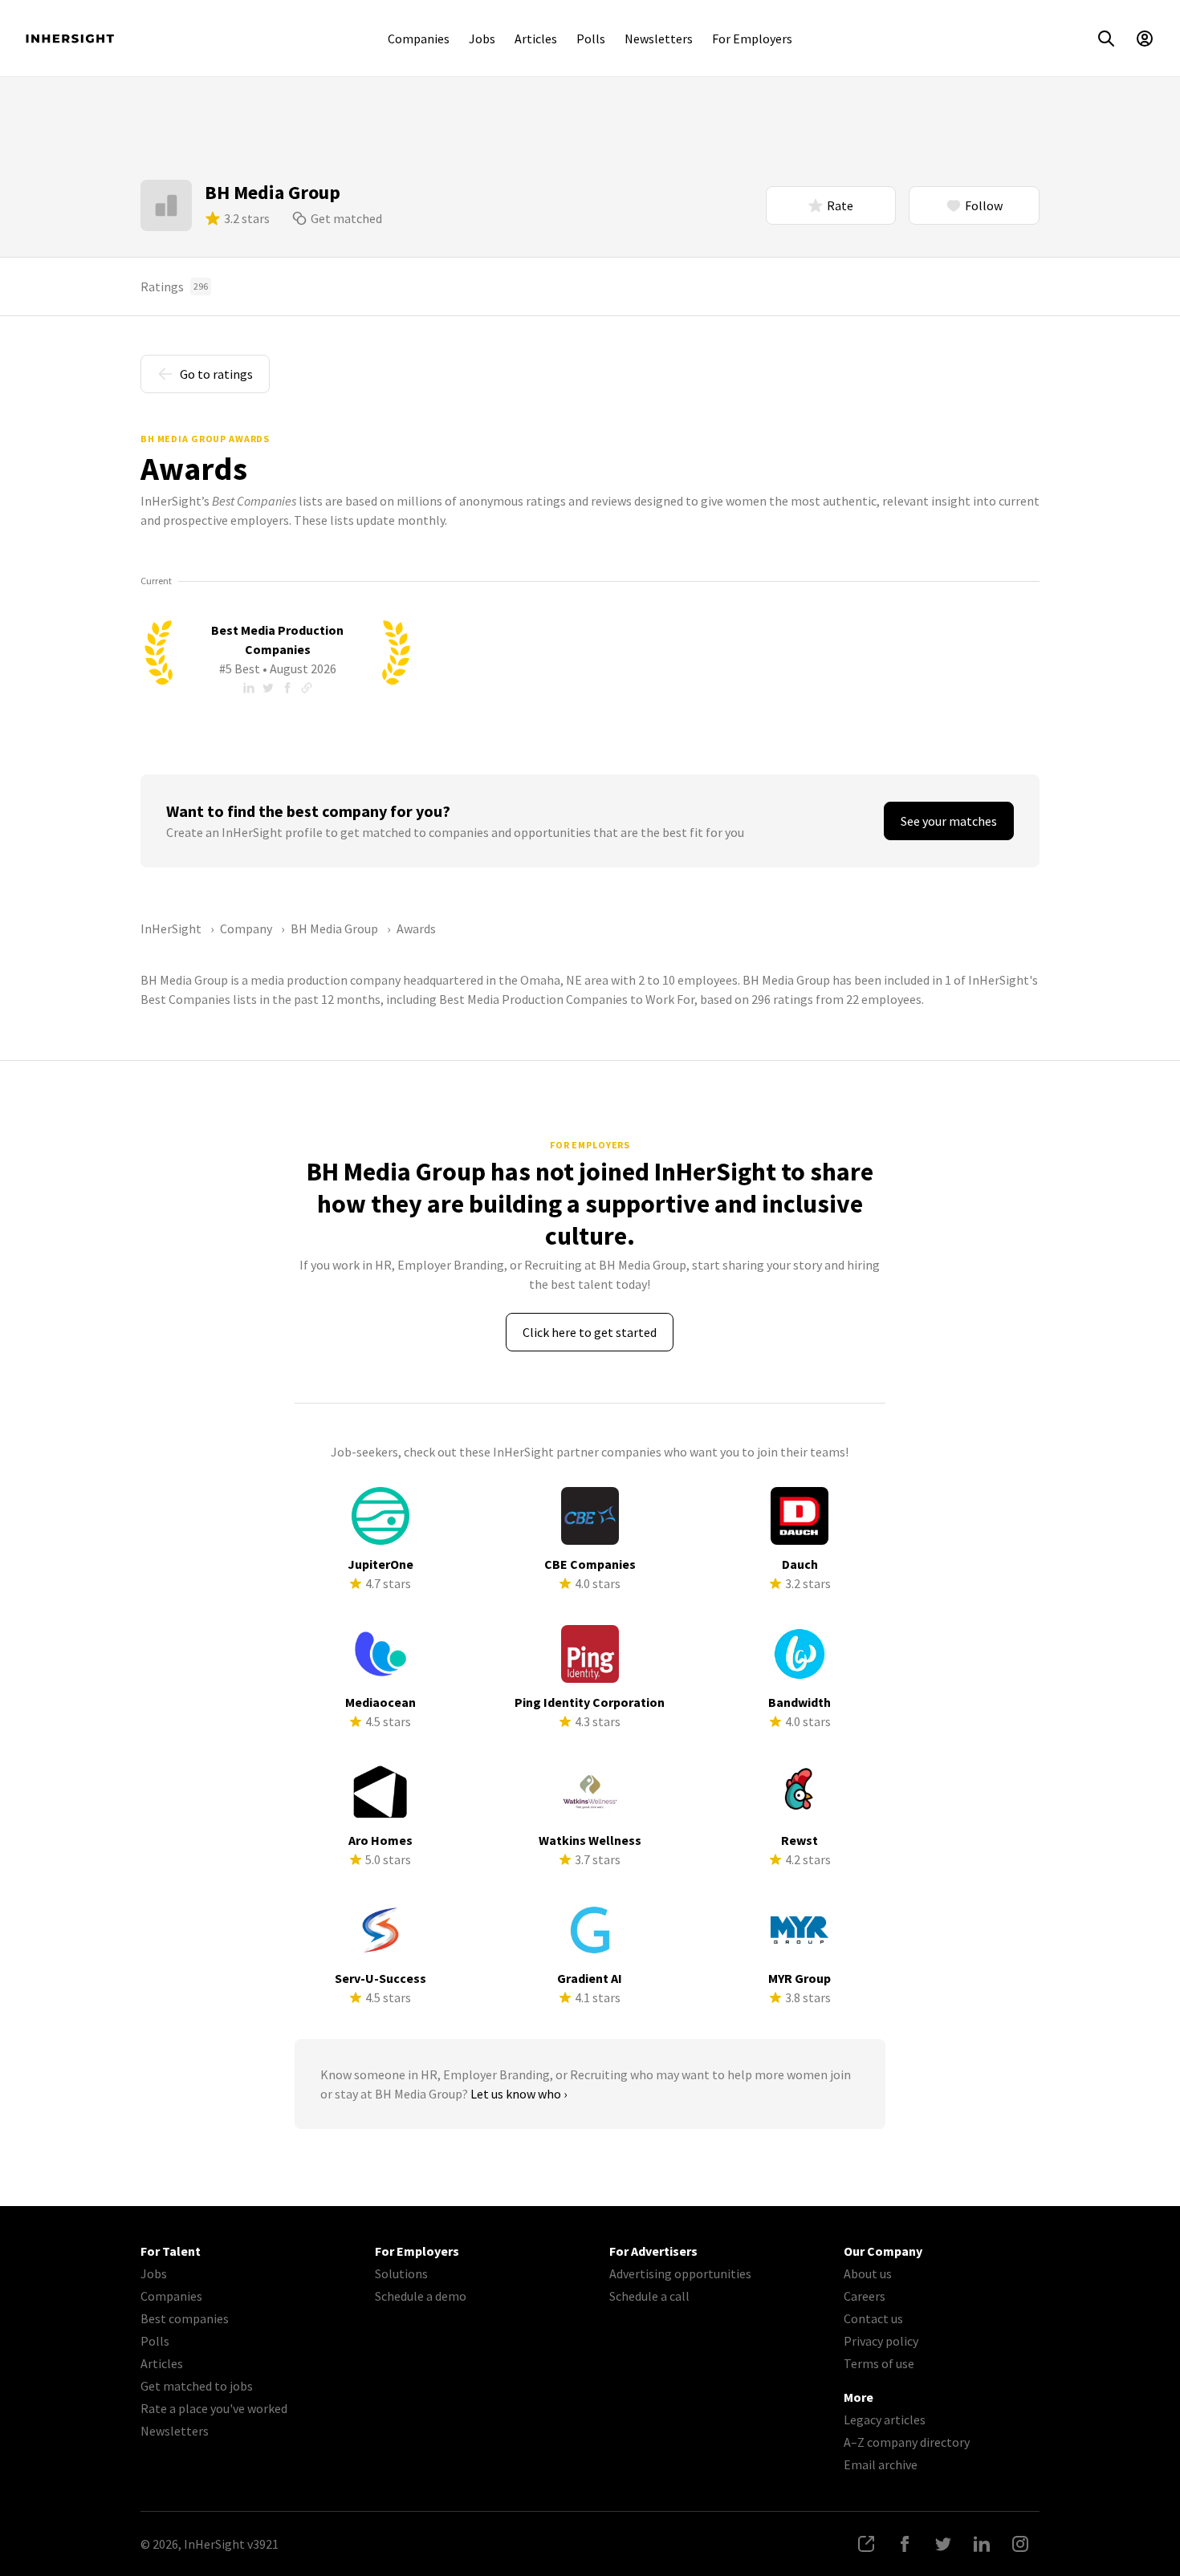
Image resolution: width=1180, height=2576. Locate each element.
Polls (591, 39)
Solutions (401, 2273)
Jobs (482, 39)
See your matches (949, 821)
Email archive (881, 2464)
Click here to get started (590, 1332)
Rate (840, 205)
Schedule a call (649, 2296)
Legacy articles (885, 2420)
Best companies (185, 2318)
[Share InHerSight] (866, 2544)
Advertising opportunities (680, 2273)
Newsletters (659, 39)
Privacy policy (881, 2341)
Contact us (873, 2318)
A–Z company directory (907, 2442)
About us (868, 2273)
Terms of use (879, 2363)
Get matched (346, 218)
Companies (419, 39)
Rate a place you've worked (214, 2408)
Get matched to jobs (197, 2386)
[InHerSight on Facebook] (905, 2544)
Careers (865, 2296)
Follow (984, 205)
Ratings (174, 286)
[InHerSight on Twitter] (943, 2544)
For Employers (752, 39)
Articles (536, 39)
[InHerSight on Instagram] (1020, 2544)
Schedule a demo (421, 2296)
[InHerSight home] (70, 39)
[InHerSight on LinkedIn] (982, 2544)
